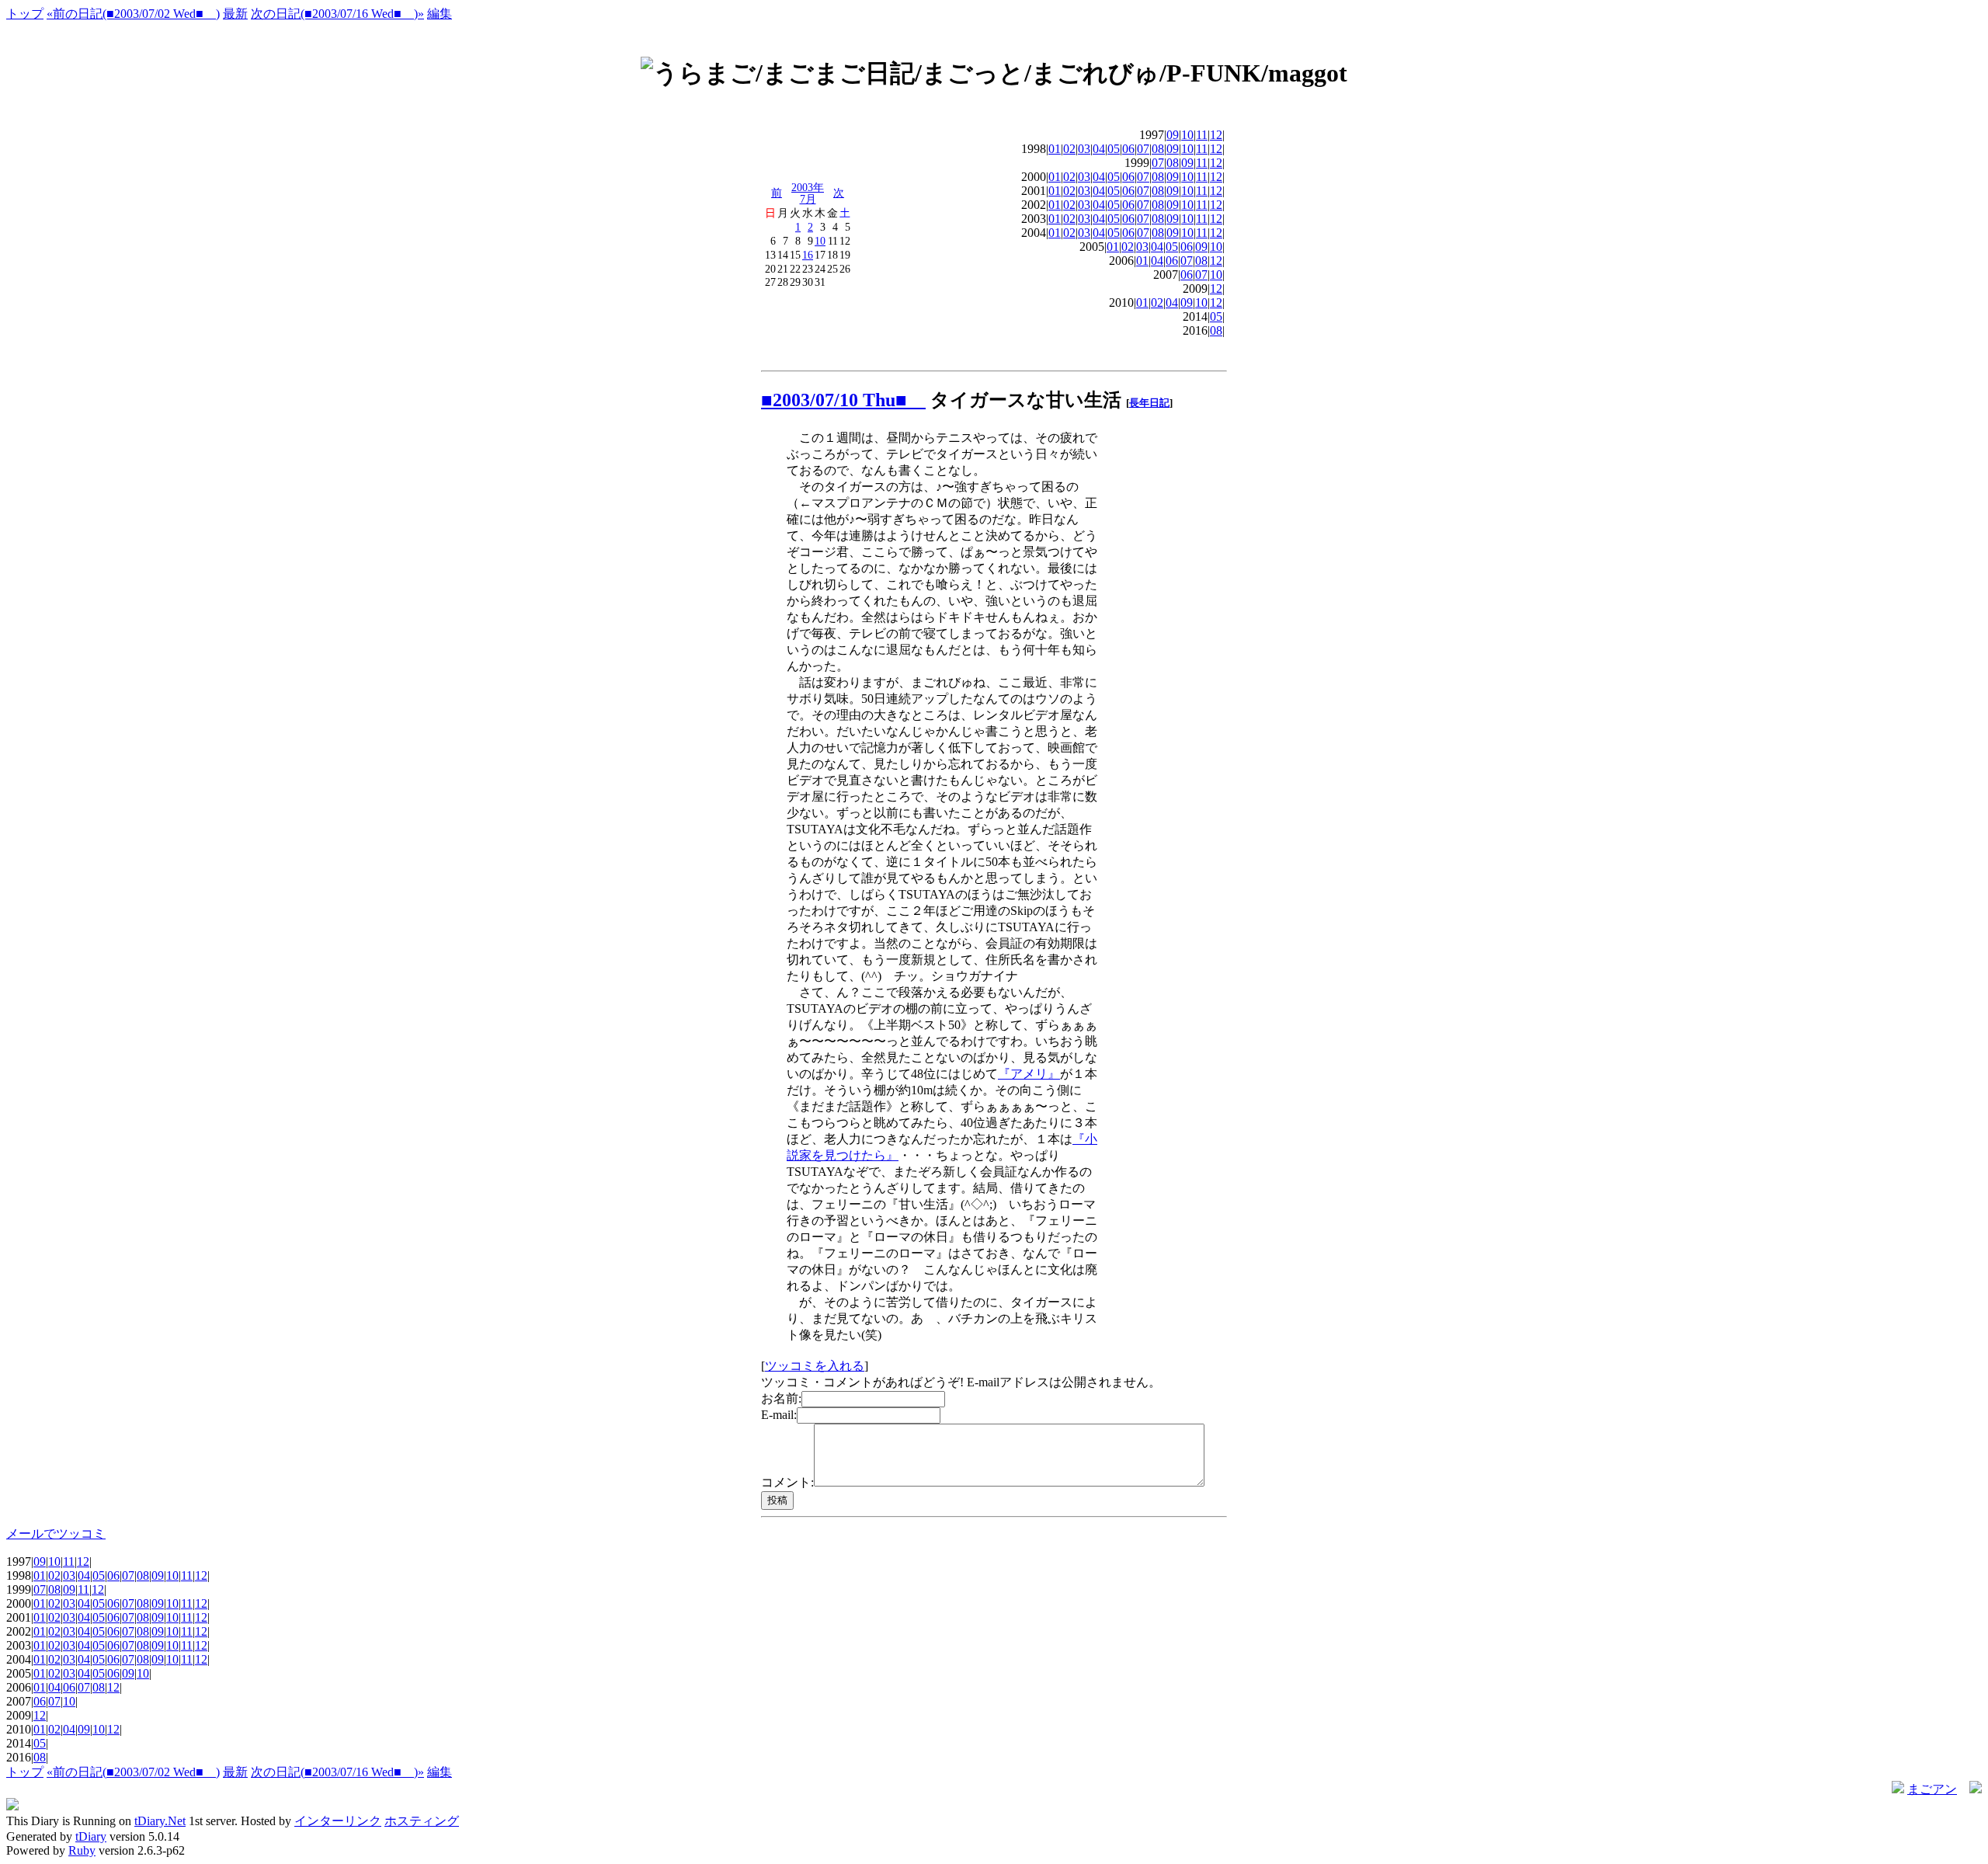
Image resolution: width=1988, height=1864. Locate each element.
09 (1173, 135)
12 (1216, 135)
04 (1099, 149)
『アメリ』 (1029, 1074)
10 (820, 241)
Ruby (82, 1850)
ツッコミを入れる (815, 1366)
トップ (25, 14)
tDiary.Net (160, 1821)
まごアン (1932, 1789)
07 (1143, 149)
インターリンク (338, 1821)
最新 (235, 14)
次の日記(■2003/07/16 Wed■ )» (337, 14)
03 (1084, 149)
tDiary (91, 1836)
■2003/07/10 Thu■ (843, 400)
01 (1055, 149)
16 (808, 255)
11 (1202, 135)
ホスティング (422, 1821)
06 (1128, 149)
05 (1114, 149)
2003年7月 (808, 193)
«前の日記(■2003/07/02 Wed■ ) (133, 14)
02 (1069, 149)
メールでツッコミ (56, 1534)
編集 (440, 14)
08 (1158, 149)
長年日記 (1149, 403)
